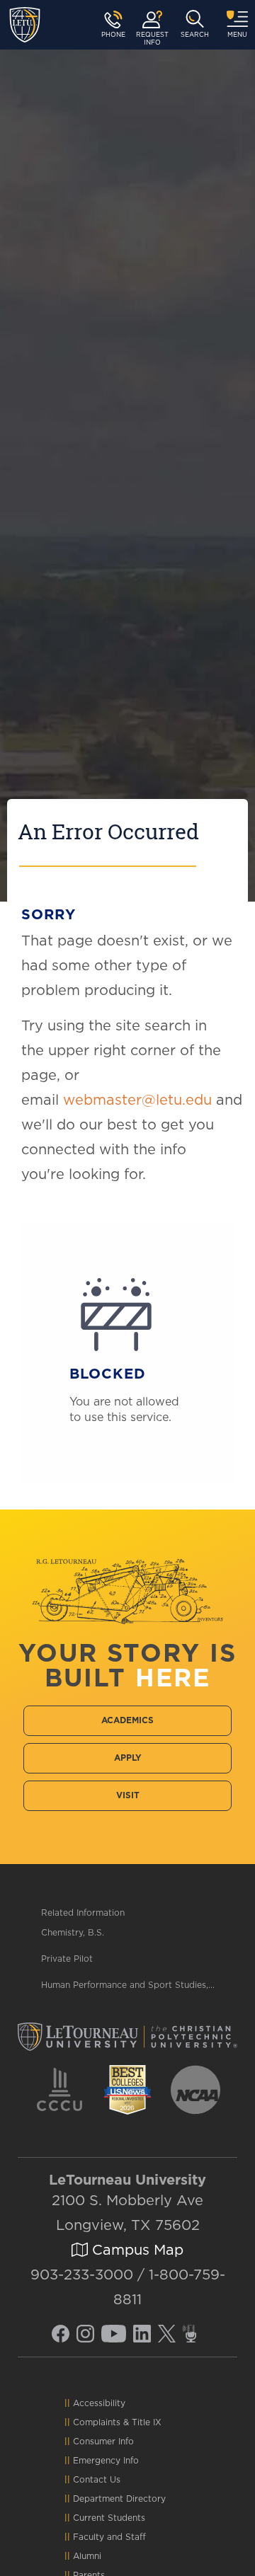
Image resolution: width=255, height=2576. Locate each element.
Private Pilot (67, 1959)
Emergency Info (106, 2461)
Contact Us (97, 2480)
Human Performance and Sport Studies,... (128, 1985)
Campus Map (136, 2250)
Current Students (109, 2518)
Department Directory (119, 2499)
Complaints (97, 2422)
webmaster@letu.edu (137, 1100)
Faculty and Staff (109, 2537)
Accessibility (99, 2403)
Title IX (147, 2422)
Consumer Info (103, 2442)
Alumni (87, 2556)
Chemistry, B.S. (73, 1933)
